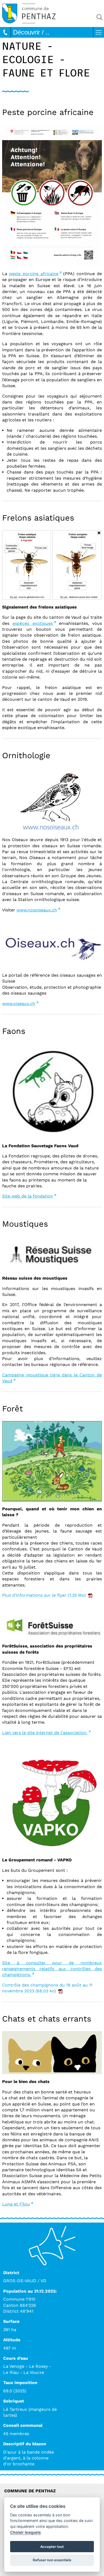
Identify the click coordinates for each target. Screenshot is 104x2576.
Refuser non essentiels (52, 2560)
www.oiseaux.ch (19, 1004)
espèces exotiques (33, 623)
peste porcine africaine (34, 274)
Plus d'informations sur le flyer (44, 1595)
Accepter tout (52, 2547)
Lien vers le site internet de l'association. (45, 1733)
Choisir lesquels (25, 2532)
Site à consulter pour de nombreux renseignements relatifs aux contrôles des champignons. (52, 1969)
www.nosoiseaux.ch (37, 910)
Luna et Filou (16, 2204)
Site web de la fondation (28, 1196)
